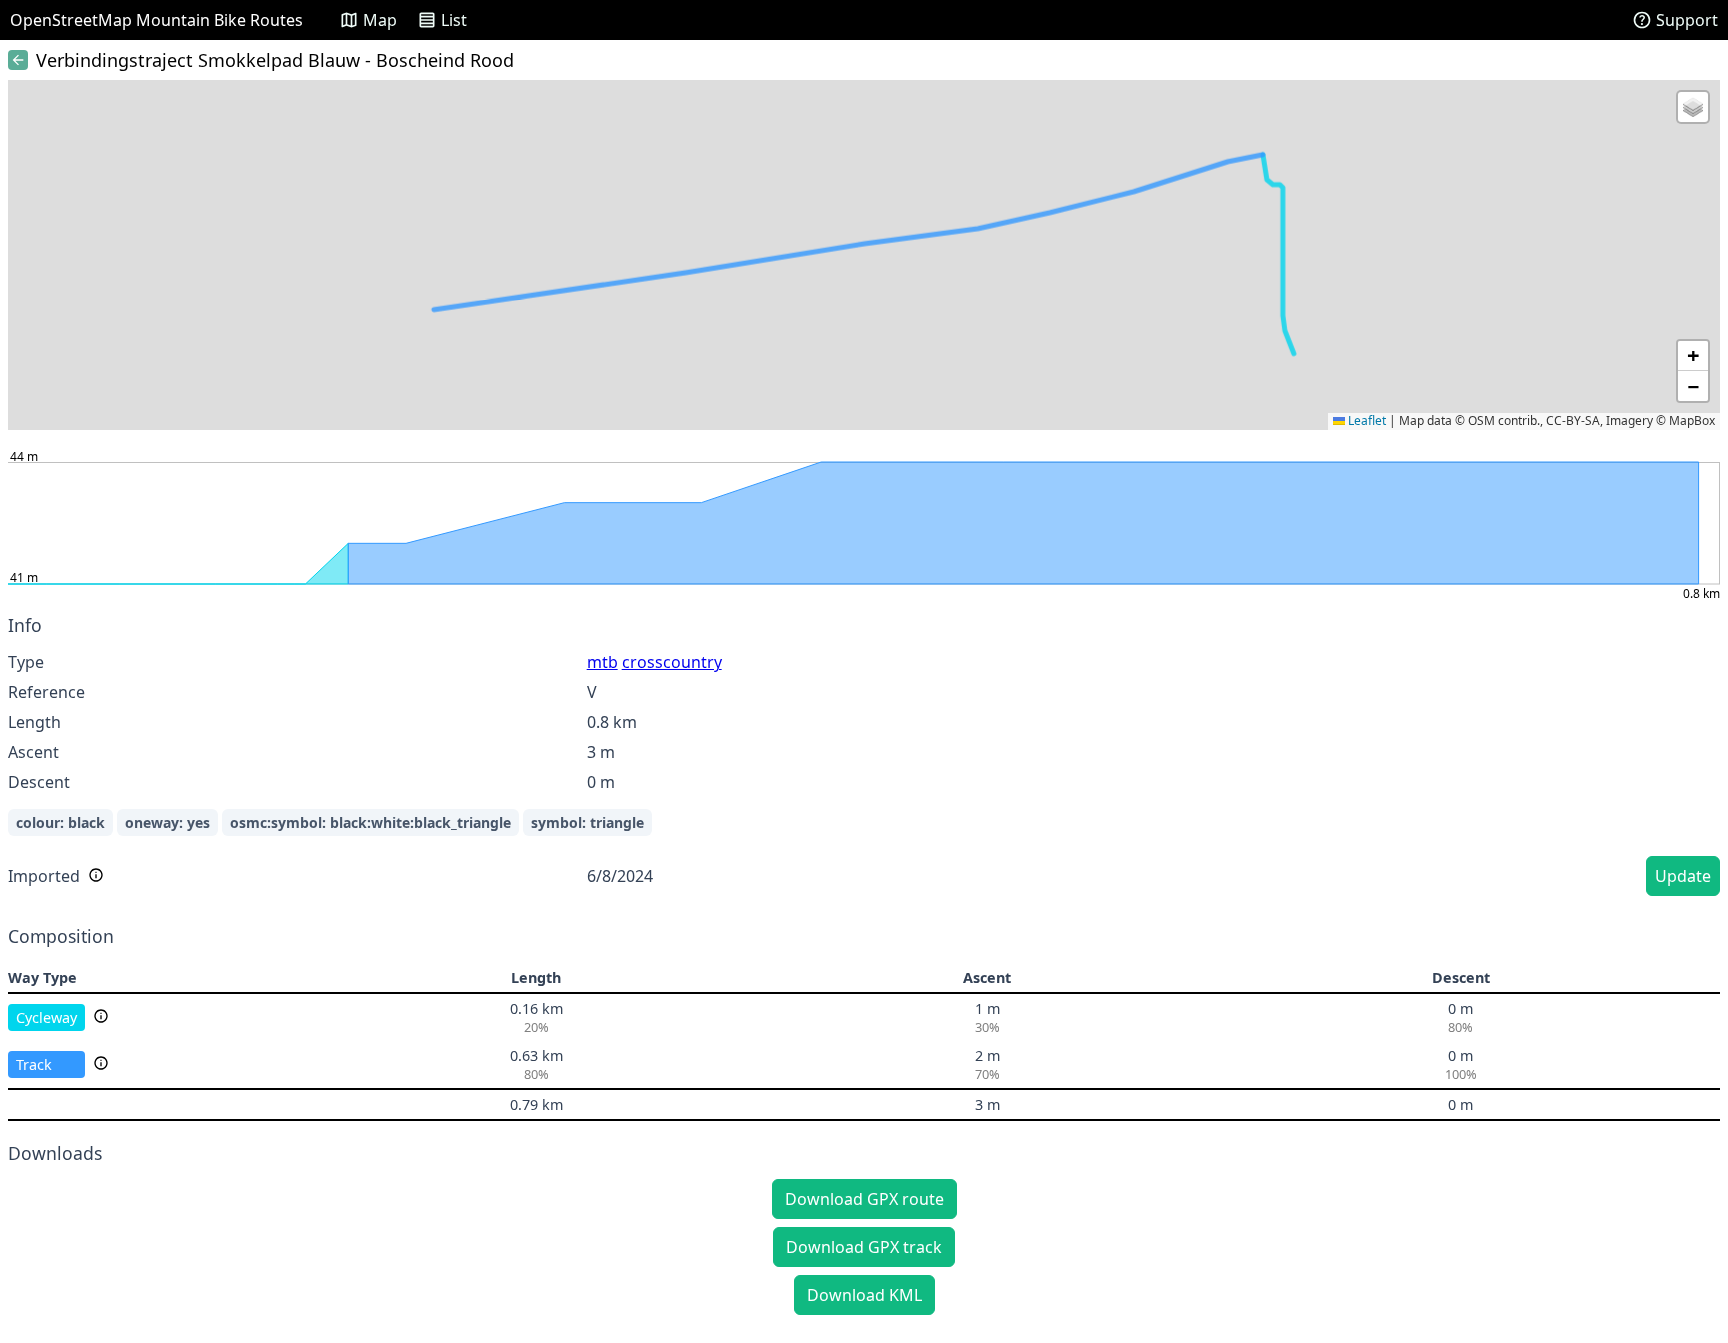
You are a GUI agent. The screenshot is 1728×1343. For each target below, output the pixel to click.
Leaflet (1365, 420)
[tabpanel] (864, 758)
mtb (602, 662)
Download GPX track (864, 1247)
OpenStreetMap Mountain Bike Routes (156, 20)
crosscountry (672, 662)
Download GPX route (864, 1199)
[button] (1693, 107)
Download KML (864, 1295)
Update (1683, 876)
